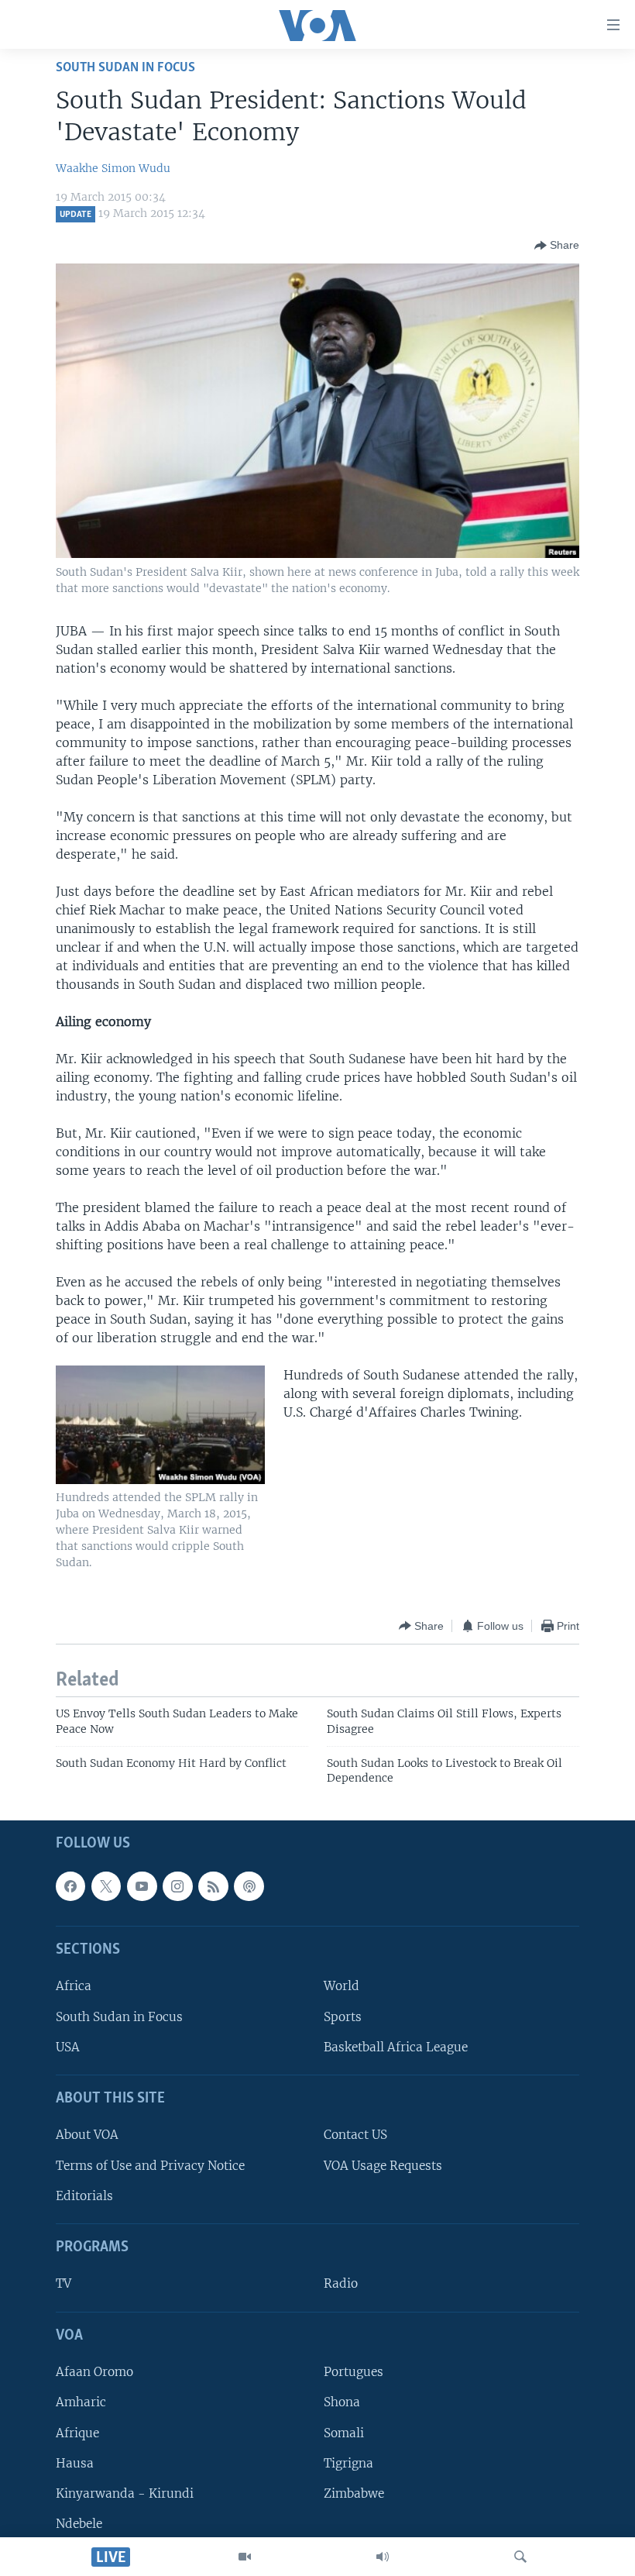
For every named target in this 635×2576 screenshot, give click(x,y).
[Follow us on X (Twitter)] (106, 1886)
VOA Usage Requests (383, 2165)
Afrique (77, 2432)
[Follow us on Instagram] (177, 1886)
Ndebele (79, 2524)
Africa (74, 1986)
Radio (341, 2283)
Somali (344, 2432)
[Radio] (383, 2557)
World (342, 1986)
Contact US (355, 2135)
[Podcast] (249, 1886)
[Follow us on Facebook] (70, 1886)
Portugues (354, 2372)
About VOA (87, 2135)
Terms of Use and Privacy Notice (150, 2165)
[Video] (245, 2557)
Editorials (84, 2196)
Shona (342, 2402)
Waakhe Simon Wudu (113, 168)
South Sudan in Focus (119, 2016)
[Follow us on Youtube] (142, 1886)
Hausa (75, 2462)
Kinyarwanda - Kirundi (125, 2493)
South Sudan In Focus (125, 68)
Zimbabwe (354, 2493)
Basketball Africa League (396, 2047)
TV (63, 2283)
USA (68, 2047)
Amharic (81, 2402)
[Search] (520, 2557)
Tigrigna (348, 2462)
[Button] (557, 246)
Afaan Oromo (94, 2372)
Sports (343, 2016)
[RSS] (213, 1886)
